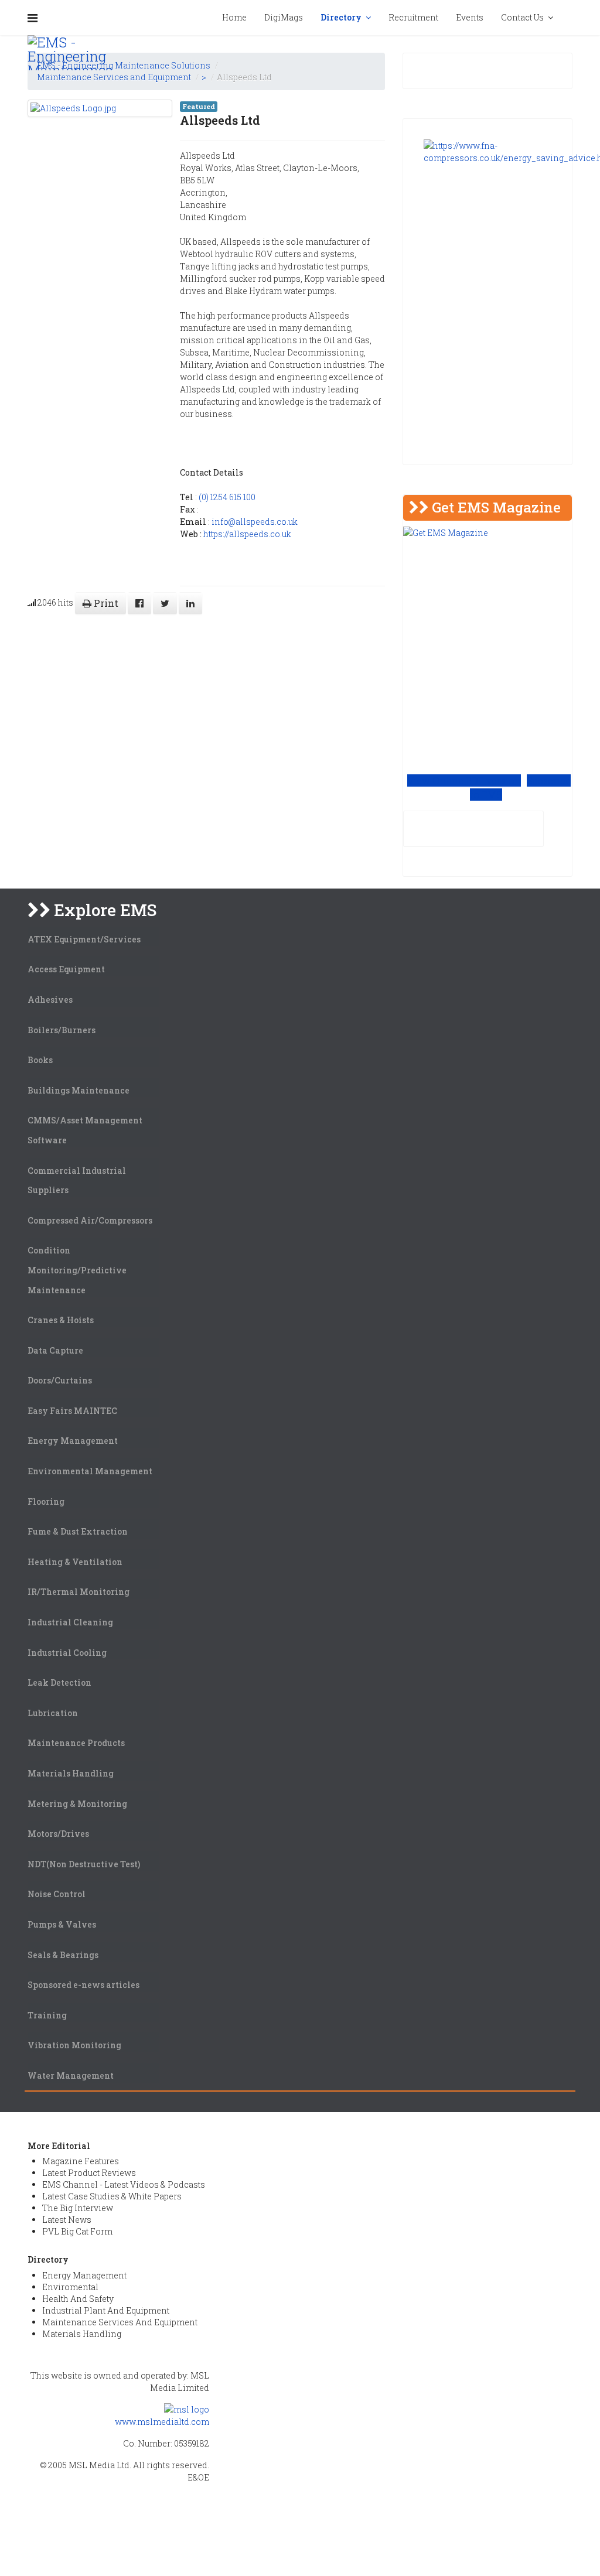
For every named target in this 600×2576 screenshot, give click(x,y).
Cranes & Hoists (61, 1320)
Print (105, 603)
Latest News (67, 2220)
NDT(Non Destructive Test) (84, 1864)
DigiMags (284, 17)
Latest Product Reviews (89, 2173)
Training (47, 2015)
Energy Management (73, 1441)
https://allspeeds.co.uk (247, 534)
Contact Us (522, 17)
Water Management (71, 2076)
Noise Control (57, 1894)
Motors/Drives (58, 1834)
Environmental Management (90, 1471)
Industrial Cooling (67, 1653)
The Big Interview (78, 2208)
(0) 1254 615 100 (227, 497)
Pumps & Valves (62, 1924)
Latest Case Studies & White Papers (112, 2196)
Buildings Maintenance (79, 1090)
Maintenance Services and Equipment (114, 77)
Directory (341, 17)
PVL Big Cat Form (77, 2231)
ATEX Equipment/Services (84, 939)
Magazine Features (81, 2161)
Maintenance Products (76, 1743)
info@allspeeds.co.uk (255, 522)
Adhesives (50, 1000)
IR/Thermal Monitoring (79, 1592)
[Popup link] (572, 18)
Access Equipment (66, 969)
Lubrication (53, 1713)
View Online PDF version (464, 780)
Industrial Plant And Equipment (106, 2310)
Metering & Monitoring (77, 1804)
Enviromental (70, 2287)
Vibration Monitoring (74, 2045)
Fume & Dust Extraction (78, 1531)
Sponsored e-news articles (83, 1985)
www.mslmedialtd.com (162, 2422)
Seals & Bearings (63, 1955)
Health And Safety (78, 2299)
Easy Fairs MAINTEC (72, 1411)
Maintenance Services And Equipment (120, 2322)
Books (40, 1060)
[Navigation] (33, 18)
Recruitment (413, 17)
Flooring (46, 1501)
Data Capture (55, 1350)
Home (234, 17)
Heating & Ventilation (75, 1562)
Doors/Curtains (60, 1380)
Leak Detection (59, 1682)
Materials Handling (71, 1773)
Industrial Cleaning (70, 1622)
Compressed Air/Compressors (90, 1220)
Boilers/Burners (62, 1030)
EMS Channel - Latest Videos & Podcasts (124, 2184)
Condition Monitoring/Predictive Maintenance (77, 1270)
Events (470, 17)
